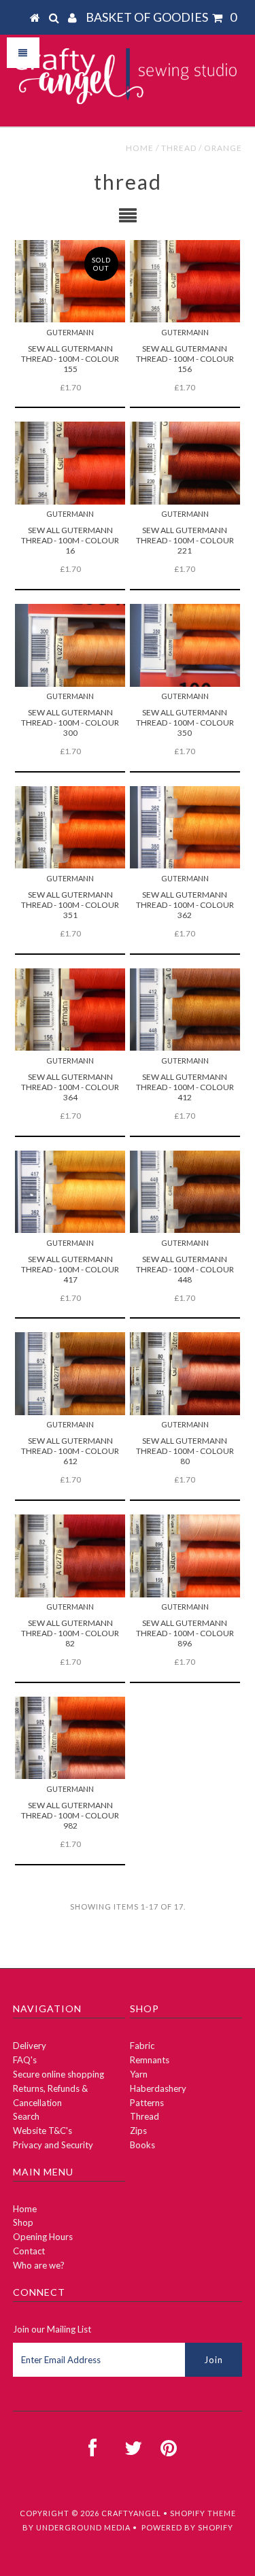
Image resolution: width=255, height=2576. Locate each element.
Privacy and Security (53, 2145)
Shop (23, 2222)
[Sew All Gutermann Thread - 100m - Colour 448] (185, 1192)
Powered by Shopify (187, 2527)
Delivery (30, 2046)
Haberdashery (158, 2088)
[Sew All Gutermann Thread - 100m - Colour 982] (70, 1738)
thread (179, 148)
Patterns (147, 2103)
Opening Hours (43, 2237)
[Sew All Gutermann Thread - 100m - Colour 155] (70, 281)
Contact (29, 2251)
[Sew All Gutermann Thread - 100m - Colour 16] (70, 463)
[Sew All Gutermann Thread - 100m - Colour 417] (70, 1192)
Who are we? (39, 2265)
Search (26, 2116)
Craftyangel (131, 2513)
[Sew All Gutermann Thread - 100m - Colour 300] (70, 645)
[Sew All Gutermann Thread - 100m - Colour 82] (70, 1556)
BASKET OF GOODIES (161, 17)
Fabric (142, 2046)
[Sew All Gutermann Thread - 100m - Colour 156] (185, 281)
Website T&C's (42, 2131)
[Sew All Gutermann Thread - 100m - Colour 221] (185, 463)
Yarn (139, 2074)
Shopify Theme (203, 2513)
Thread (144, 2116)
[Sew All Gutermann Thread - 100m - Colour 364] (70, 1010)
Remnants (150, 2060)
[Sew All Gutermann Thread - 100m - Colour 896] (185, 1556)
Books (142, 2145)
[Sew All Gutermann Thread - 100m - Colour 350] (185, 645)
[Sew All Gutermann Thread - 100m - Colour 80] (185, 1373)
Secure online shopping (58, 2074)
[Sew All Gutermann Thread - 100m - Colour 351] (70, 827)
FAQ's (25, 2060)
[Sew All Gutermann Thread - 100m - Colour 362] (185, 827)
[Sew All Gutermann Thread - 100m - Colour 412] (185, 1010)
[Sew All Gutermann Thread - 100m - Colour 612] (70, 1373)
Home (140, 148)
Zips (138, 2131)
